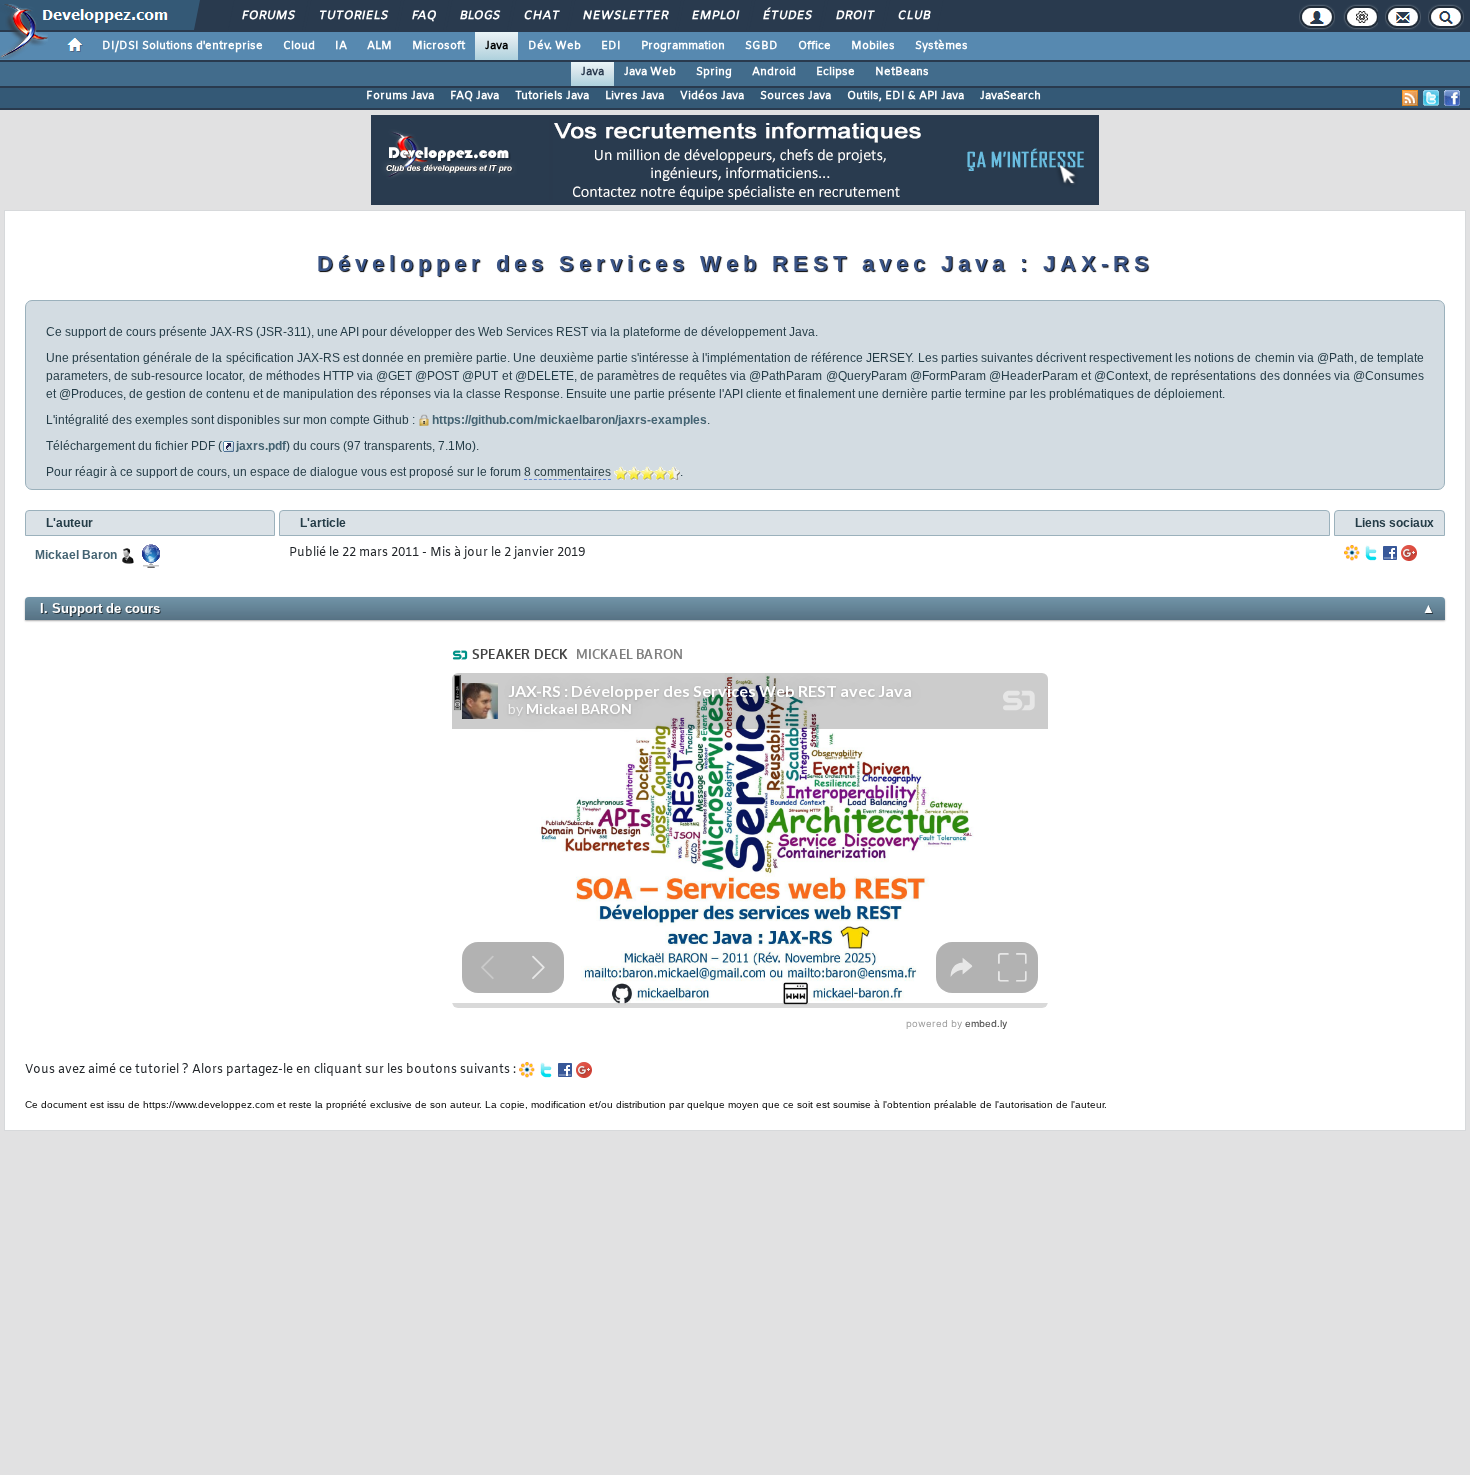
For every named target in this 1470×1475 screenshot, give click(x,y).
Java (496, 46)
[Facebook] (1390, 553)
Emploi (714, 16)
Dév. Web (554, 46)
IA (341, 46)
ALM (379, 46)
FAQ (423, 16)
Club (913, 16)
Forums (267, 16)
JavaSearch (1010, 96)
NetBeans (902, 72)
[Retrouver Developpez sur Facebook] (1452, 98)
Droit (854, 16)
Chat (540, 16)
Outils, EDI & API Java (905, 96)
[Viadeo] (1352, 553)
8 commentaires (567, 472)
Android (774, 72)
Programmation (683, 46)
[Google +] (1409, 553)
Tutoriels (352, 16)
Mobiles (873, 46)
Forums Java (400, 96)
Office (814, 46)
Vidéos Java (712, 96)
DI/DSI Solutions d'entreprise (182, 46)
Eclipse (835, 72)
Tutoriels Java (552, 96)
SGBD (761, 46)
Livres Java (634, 96)
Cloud (299, 46)
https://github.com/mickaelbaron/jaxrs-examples (569, 420)
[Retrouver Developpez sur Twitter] (1431, 98)
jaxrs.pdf (261, 446)
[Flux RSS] (1410, 98)
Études (786, 16)
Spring (714, 72)
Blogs (479, 16)
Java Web (650, 72)
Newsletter (624, 16)
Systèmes (941, 46)
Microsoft (438, 46)
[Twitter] (1371, 553)
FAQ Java (474, 96)
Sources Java (795, 96)
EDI (611, 46)
